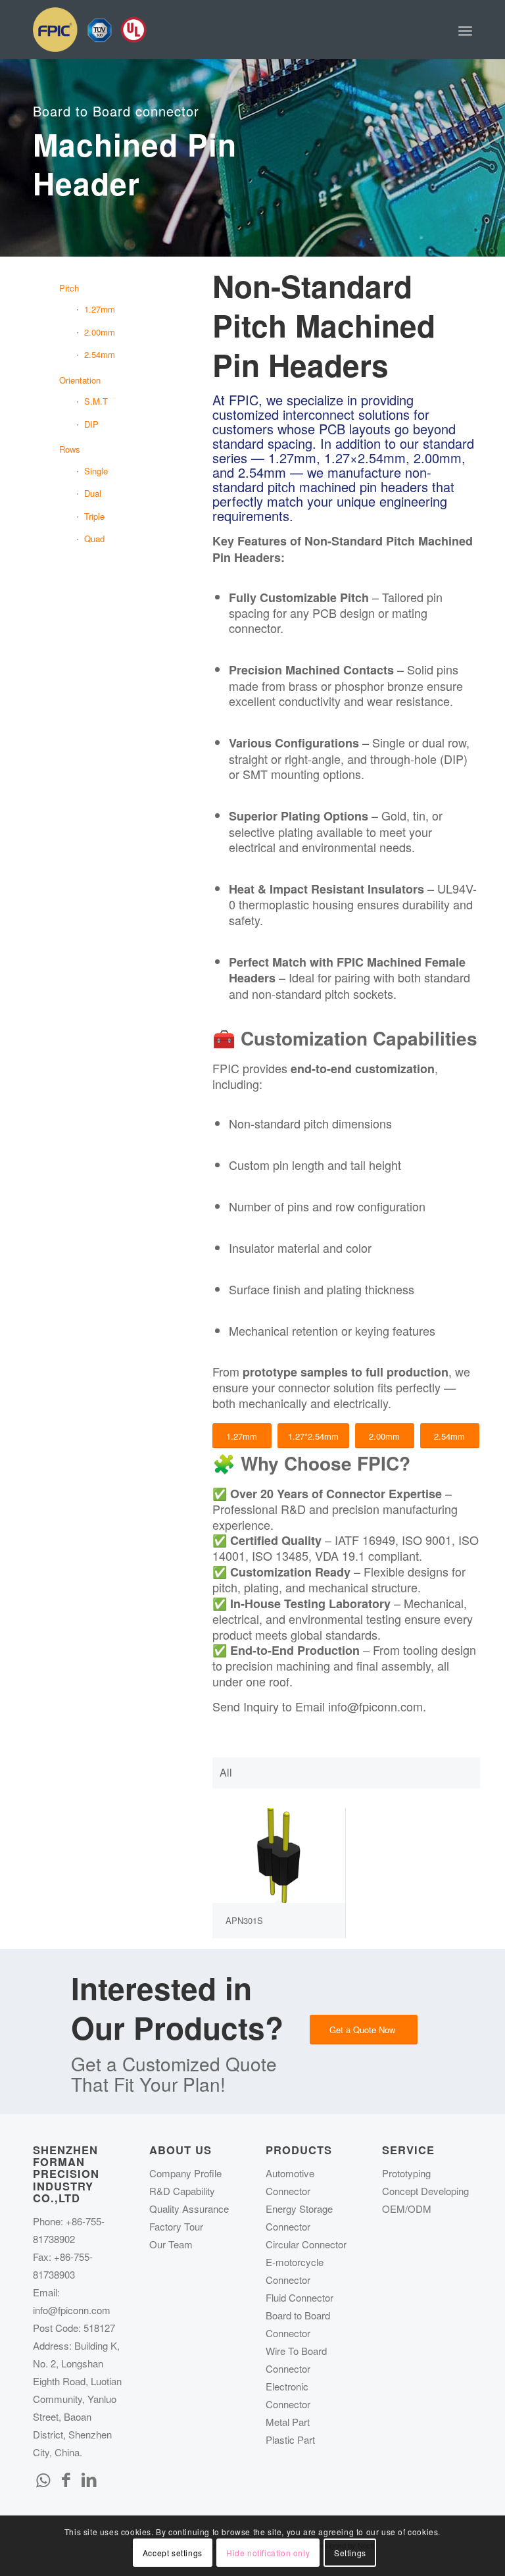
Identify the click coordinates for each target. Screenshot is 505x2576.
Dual (93, 493)
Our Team (171, 2244)
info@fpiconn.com (72, 2310)
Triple (94, 516)
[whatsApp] (43, 2479)
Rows (70, 449)
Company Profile (185, 2173)
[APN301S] (279, 1856)
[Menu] (465, 30)
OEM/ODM (407, 2209)
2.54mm (100, 354)
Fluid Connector (300, 2297)
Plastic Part (290, 2439)
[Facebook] (66, 2479)
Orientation (80, 380)
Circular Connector (306, 2244)
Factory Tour (176, 2226)
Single (96, 471)
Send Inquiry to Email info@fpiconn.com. (319, 1706)
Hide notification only (268, 2553)
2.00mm (100, 332)
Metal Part (288, 2422)
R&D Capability (182, 2191)
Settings (350, 2553)
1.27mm (100, 309)
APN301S (244, 1920)
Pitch (69, 288)
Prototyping (406, 2173)
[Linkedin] (89, 2479)
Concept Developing (425, 2191)
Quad (94, 539)
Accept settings (173, 2553)
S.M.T (96, 401)
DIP (91, 424)
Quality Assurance (189, 2209)
